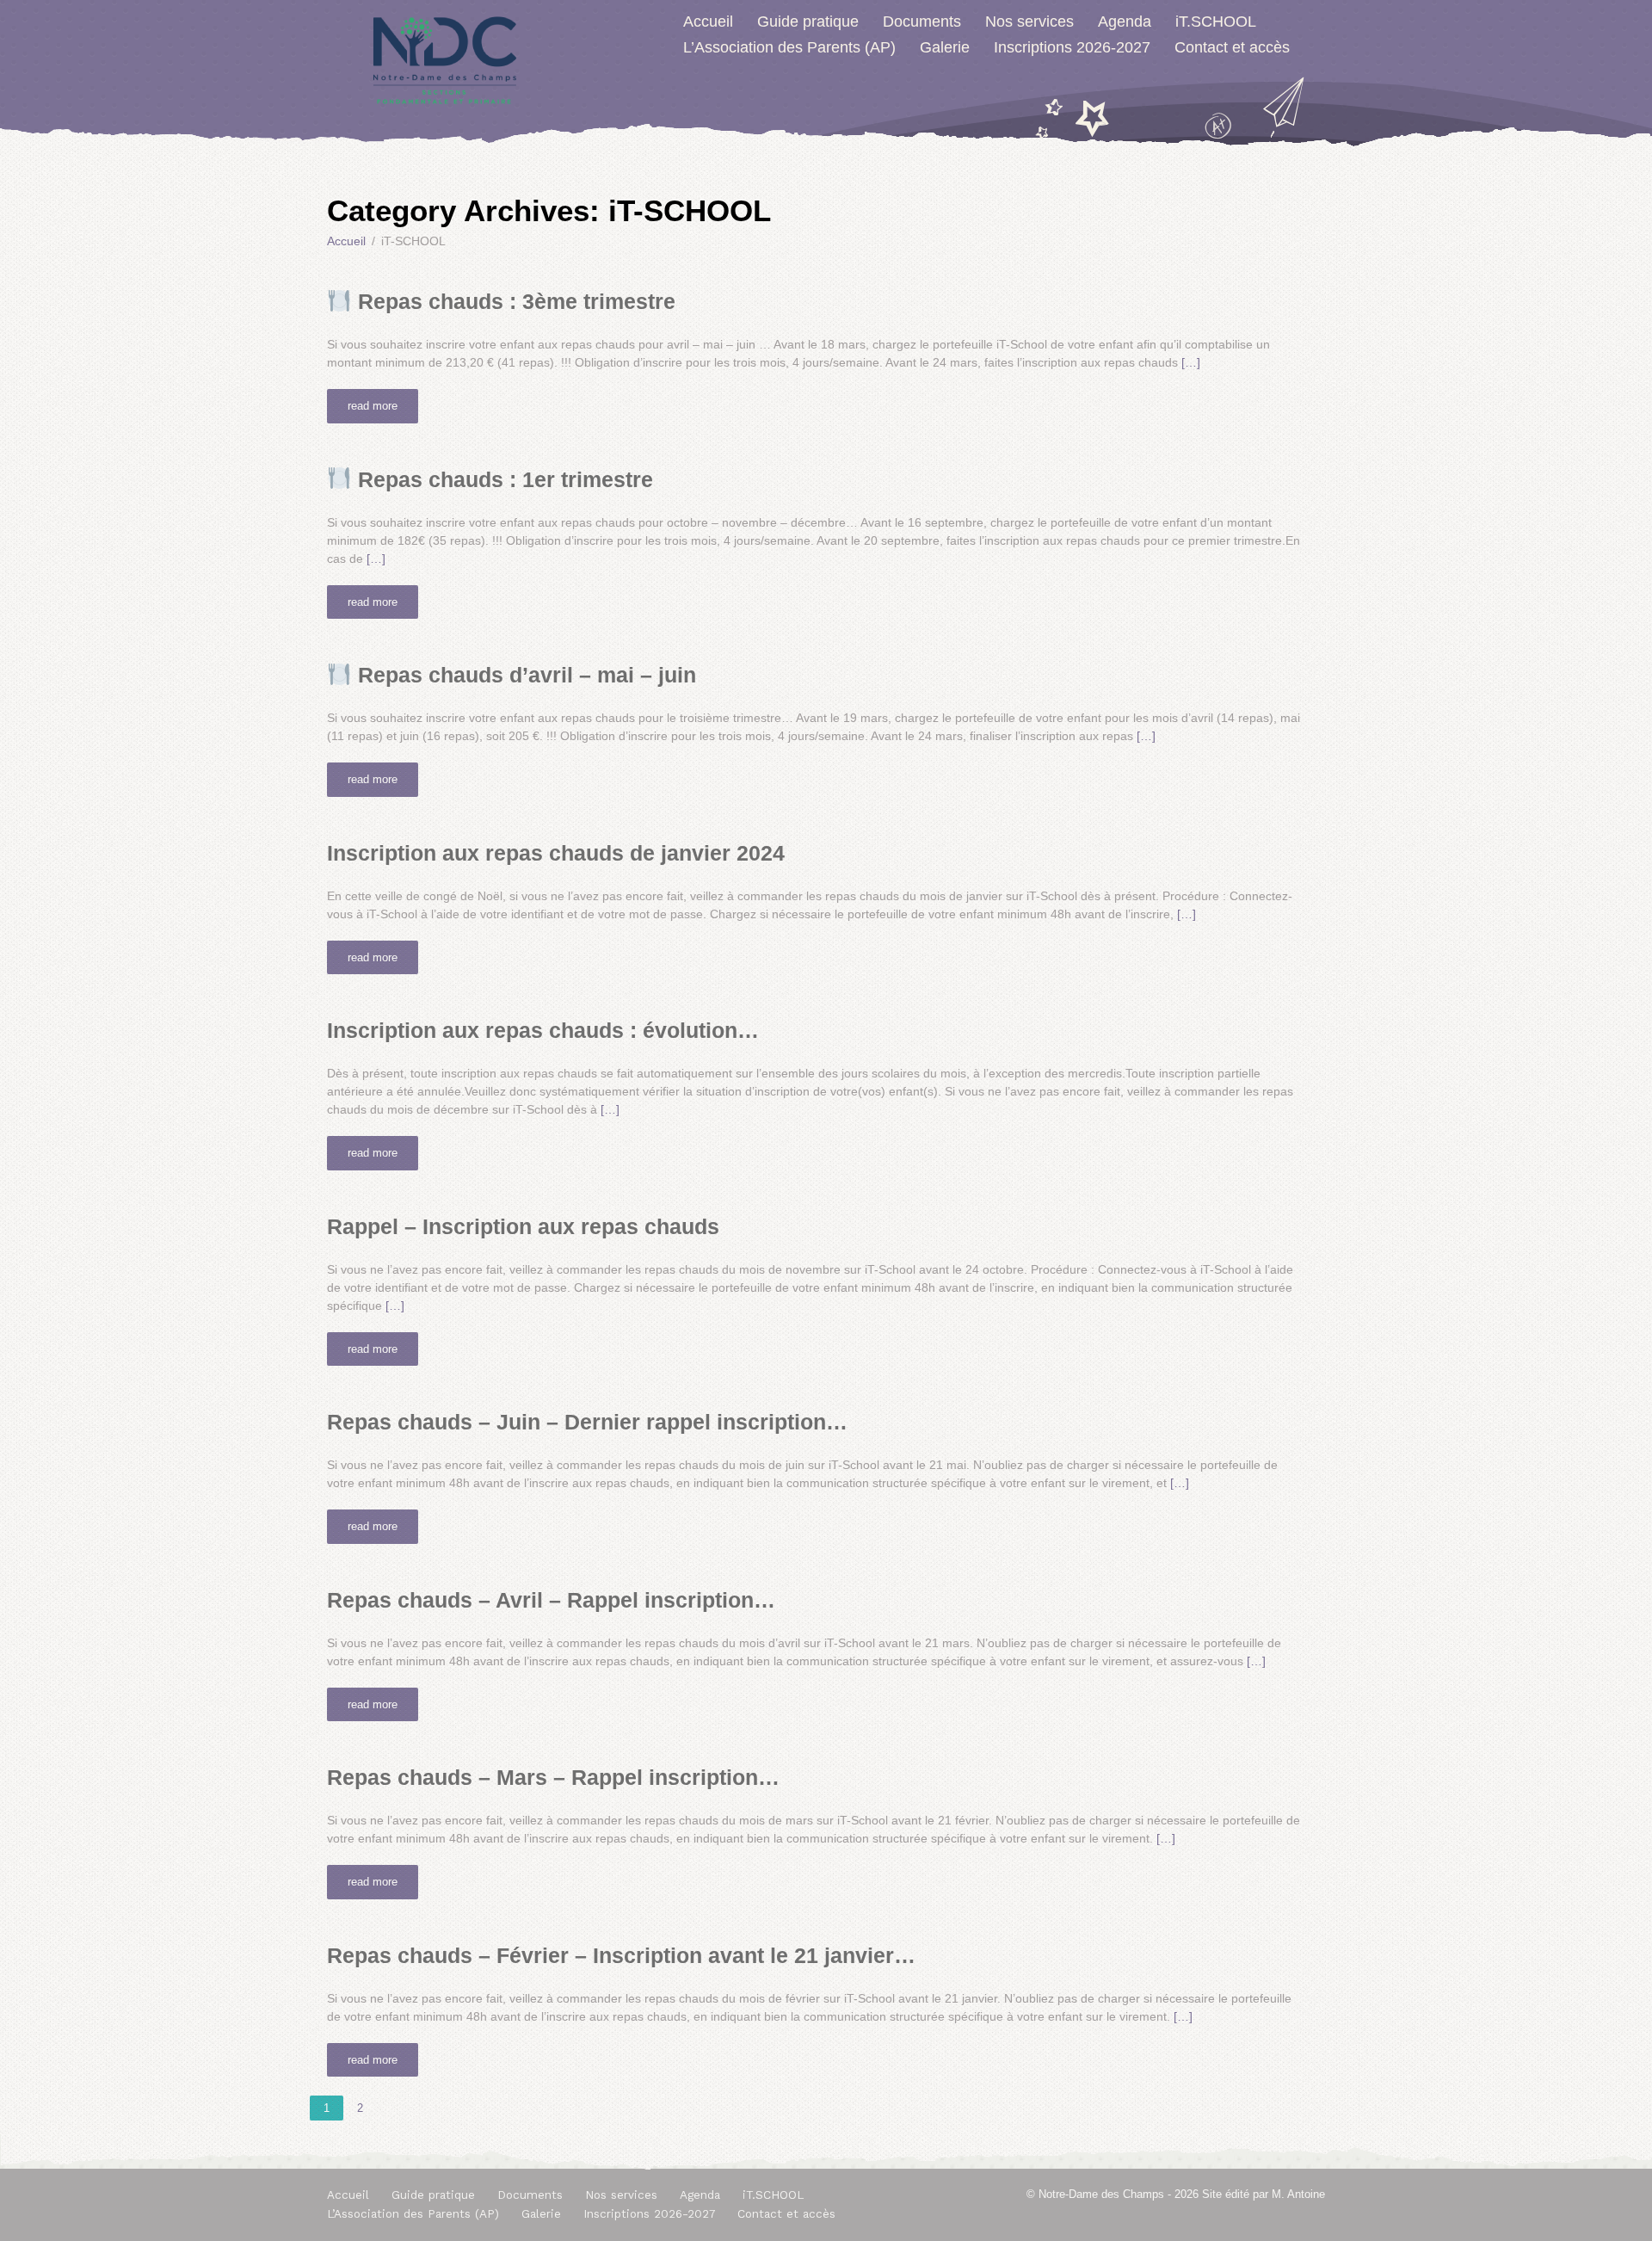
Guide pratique (808, 22)
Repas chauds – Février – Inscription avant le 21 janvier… (621, 1955)
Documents (922, 22)
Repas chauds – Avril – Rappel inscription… (551, 1600)
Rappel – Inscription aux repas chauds (523, 1226)
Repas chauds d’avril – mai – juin (524, 675)
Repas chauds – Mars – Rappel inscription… (553, 1777)
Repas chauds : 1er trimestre (502, 479)
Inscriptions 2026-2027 (1072, 47)
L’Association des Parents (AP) (789, 47)
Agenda (1125, 22)
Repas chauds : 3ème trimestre (514, 301)
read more (373, 406)
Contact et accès (1232, 47)
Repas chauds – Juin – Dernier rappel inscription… (587, 1422)
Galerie (945, 47)
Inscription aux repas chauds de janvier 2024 (556, 853)
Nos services (1029, 22)
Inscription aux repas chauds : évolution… (543, 1030)
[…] (1191, 362)
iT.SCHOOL (1216, 22)
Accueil (708, 22)
